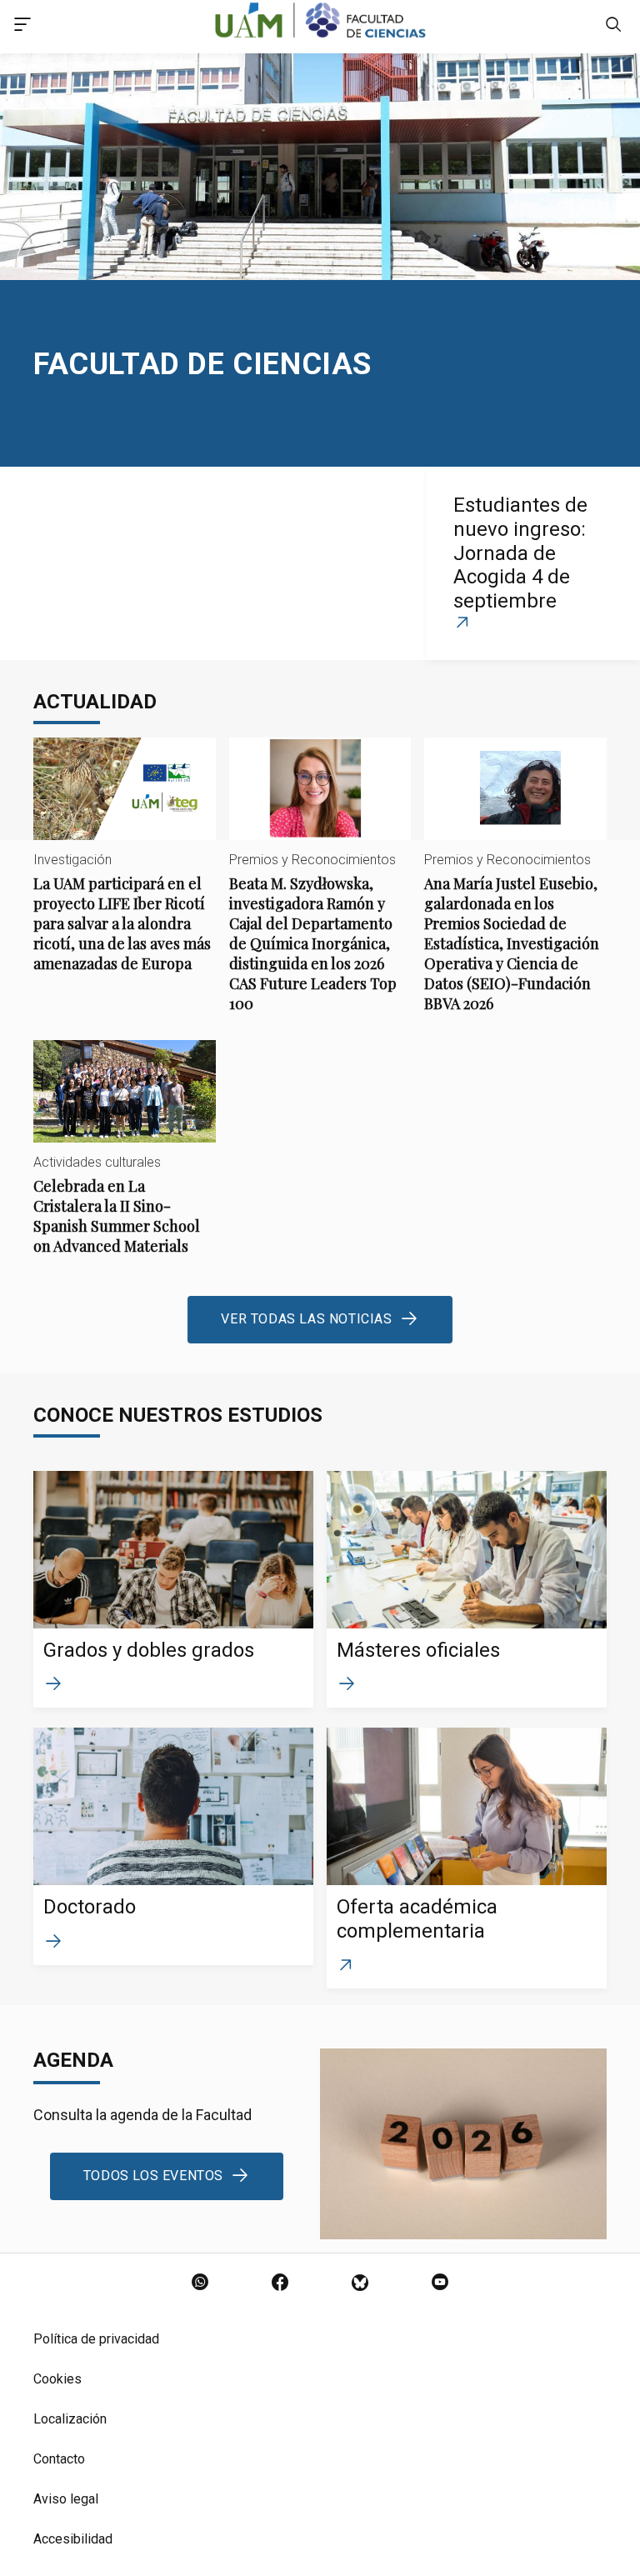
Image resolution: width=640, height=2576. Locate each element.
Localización (70, 2419)
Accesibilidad (73, 2539)
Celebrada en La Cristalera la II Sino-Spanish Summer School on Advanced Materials (125, 1161)
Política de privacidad (96, 2339)
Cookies (57, 2379)
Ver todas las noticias (306, 1319)
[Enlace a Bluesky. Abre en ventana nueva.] (360, 2283)
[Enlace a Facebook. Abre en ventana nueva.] (280, 2283)
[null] (613, 27)
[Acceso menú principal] (22, 27)
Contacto (59, 2459)
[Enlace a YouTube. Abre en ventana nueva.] (440, 2283)
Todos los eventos (153, 2176)
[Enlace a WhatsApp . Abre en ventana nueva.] (200, 2283)
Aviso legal (66, 2499)
